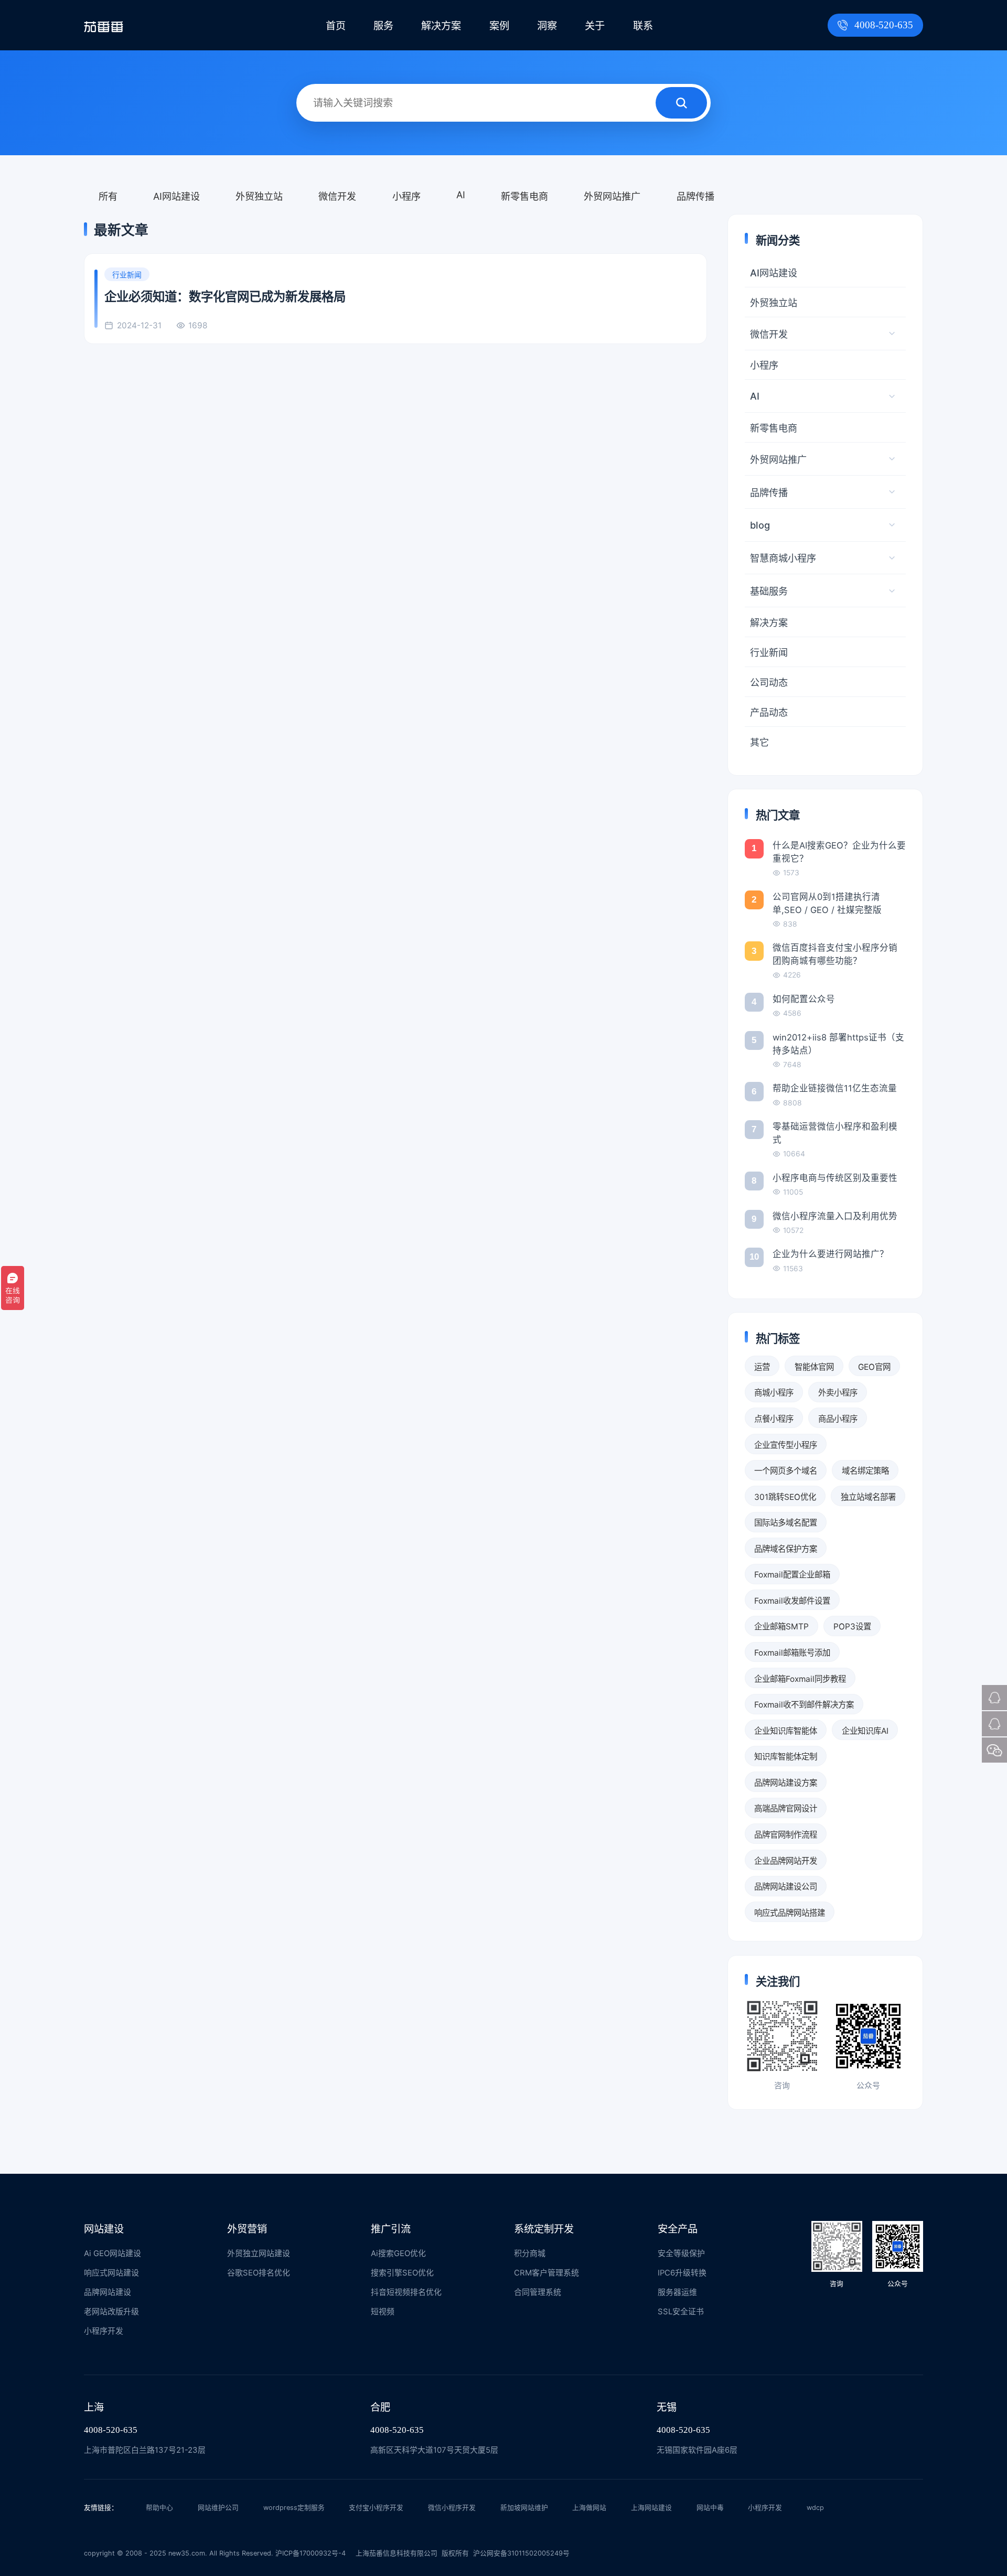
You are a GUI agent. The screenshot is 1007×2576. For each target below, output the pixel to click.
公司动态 (769, 682)
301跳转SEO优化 (785, 1497)
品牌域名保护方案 (786, 1549)
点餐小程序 (774, 1419)
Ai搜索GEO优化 (398, 2253)
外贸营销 (247, 2229)
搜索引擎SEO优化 (402, 2273)
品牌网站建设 (108, 2292)
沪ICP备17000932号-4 (310, 2553)
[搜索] (681, 103)
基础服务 (769, 591)
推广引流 (391, 2229)
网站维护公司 (218, 2508)
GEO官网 (874, 1367)
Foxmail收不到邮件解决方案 (804, 1705)
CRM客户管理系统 (547, 2273)
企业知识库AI (865, 1731)
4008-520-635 (884, 25)
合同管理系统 (538, 2292)
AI (461, 195)
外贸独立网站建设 (259, 2253)
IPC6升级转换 (682, 2273)
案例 (499, 26)
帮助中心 (159, 2508)
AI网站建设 (176, 196)
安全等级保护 (681, 2253)
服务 (383, 26)
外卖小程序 (838, 1393)
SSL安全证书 (681, 2312)
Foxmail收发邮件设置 (792, 1601)
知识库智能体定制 (786, 1757)
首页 (336, 26)
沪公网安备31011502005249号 (521, 2553)
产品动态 (769, 712)
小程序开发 (104, 2331)
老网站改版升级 (111, 2312)
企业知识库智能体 (786, 1731)
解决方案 (441, 26)
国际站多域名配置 (786, 1523)
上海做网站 (589, 2508)
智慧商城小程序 (783, 558)
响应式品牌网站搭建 (790, 1913)
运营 (762, 1367)
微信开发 (337, 196)
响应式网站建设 (111, 2273)
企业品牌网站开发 (786, 1861)
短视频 (383, 2312)
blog (760, 525)
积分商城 (530, 2253)
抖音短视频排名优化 (406, 2292)
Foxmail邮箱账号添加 (792, 1653)
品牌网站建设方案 (786, 1783)
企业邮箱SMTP (781, 1627)
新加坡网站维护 (524, 2508)
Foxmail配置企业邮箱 (792, 1575)
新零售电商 (524, 196)
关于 (595, 26)
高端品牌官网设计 (786, 1808)
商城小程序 (774, 1393)
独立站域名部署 (868, 1497)
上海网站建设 (651, 2508)
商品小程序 (838, 1419)
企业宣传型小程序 (786, 1445)
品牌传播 (695, 196)
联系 (643, 26)
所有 (108, 196)
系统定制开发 (544, 2229)
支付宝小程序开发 (376, 2508)
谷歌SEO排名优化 (259, 2273)
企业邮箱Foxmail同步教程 (800, 1679)
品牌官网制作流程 (786, 1835)
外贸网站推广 (612, 196)
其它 (759, 742)
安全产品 (678, 2229)
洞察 (547, 26)
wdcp (815, 2508)
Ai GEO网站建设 (113, 2253)
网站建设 (104, 2229)
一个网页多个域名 (786, 1471)
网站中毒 (710, 2508)
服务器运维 (677, 2292)
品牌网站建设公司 (786, 1887)
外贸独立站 (259, 196)
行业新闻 (769, 652)
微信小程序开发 (452, 2508)
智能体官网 (814, 1367)
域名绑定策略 (865, 1471)
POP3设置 (852, 1627)
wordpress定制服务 (294, 2508)
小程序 (406, 196)
